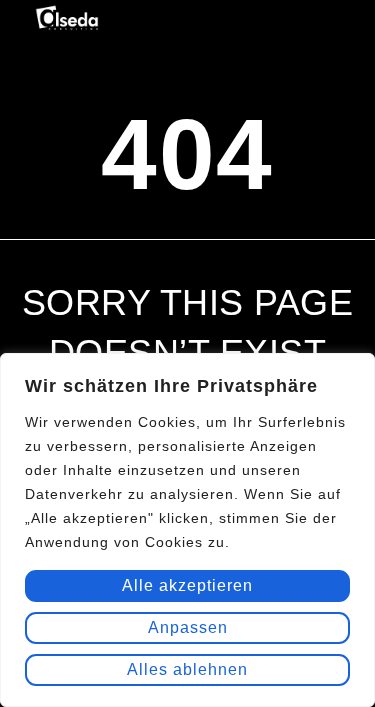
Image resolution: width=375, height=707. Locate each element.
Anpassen (188, 627)
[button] (327, 23)
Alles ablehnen (187, 669)
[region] (187, 530)
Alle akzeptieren (187, 585)
